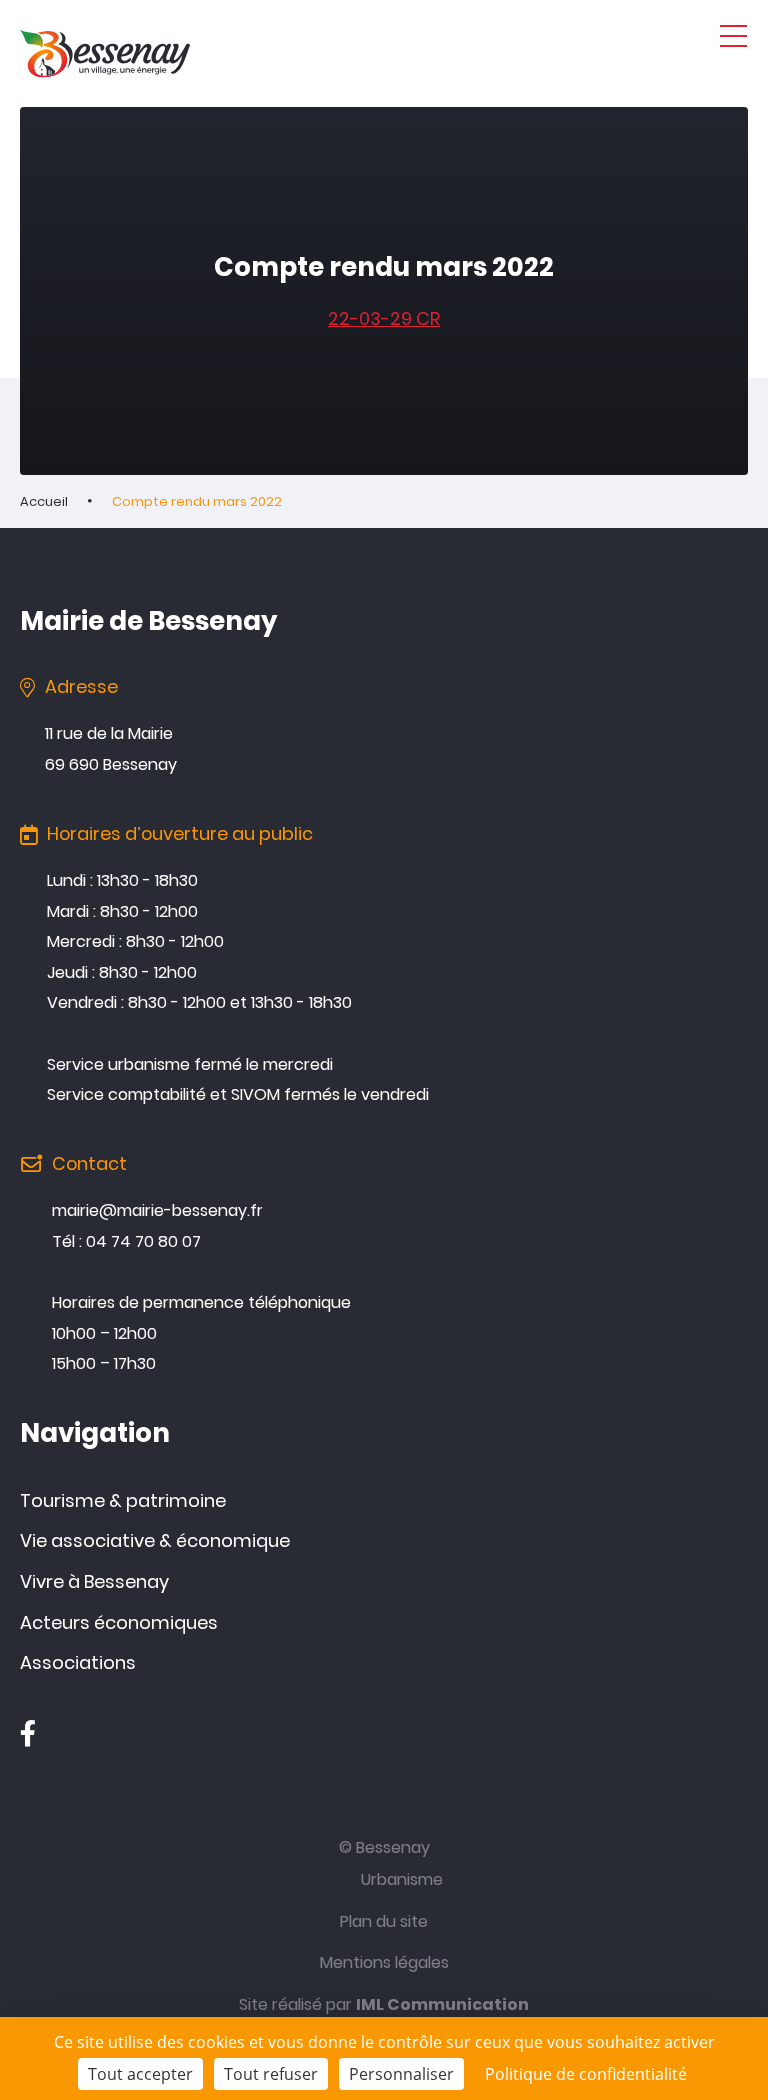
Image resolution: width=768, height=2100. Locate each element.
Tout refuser (271, 2074)
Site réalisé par (384, 2004)
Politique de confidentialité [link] (586, 2074)
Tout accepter (140, 2074)
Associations (78, 1662)
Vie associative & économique (155, 1540)
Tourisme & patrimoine (123, 1500)
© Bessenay (384, 1847)
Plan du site (384, 1921)
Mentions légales (384, 1962)
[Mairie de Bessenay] (105, 53)
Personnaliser (401, 2074)
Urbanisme (402, 1879)
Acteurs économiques (119, 1622)
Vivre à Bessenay (94, 1581)
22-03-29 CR (384, 318)
